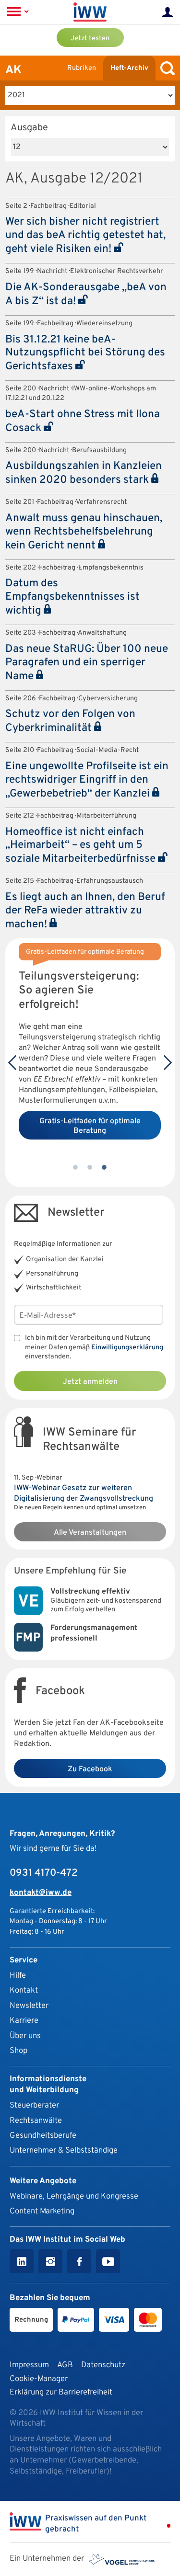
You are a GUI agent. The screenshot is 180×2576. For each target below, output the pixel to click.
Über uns (25, 2036)
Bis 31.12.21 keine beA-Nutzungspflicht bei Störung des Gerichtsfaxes (85, 353)
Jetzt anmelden (90, 1382)
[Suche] (165, 68)
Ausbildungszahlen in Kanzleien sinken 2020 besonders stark (84, 473)
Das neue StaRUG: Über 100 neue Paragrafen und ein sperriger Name (87, 663)
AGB (65, 2365)
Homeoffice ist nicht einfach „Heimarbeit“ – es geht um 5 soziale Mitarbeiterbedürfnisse (82, 846)
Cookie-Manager (39, 2379)
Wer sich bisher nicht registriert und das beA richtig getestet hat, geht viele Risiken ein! (85, 236)
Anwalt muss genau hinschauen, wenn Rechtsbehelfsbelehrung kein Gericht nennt (84, 532)
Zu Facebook (90, 1769)
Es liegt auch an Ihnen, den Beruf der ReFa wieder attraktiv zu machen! (85, 911)
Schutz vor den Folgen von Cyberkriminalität (70, 721)
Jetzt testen (90, 39)
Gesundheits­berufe (43, 2136)
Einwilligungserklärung (127, 1348)
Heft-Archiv (129, 68)
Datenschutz (103, 2365)
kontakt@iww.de (41, 1893)
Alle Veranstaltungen (90, 1533)
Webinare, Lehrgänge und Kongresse (74, 2196)
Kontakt (24, 1990)
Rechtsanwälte (36, 2121)
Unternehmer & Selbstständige (64, 2150)
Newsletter (29, 2006)
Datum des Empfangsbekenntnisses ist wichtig (72, 597)
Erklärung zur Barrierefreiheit (61, 2392)
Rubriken (82, 68)
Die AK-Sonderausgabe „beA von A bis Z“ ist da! (86, 295)
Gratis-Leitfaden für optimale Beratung (90, 1126)
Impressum (29, 2365)
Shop (18, 2051)
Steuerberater (34, 2105)
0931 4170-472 (44, 1873)
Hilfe (18, 1976)
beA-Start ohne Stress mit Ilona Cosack (83, 422)
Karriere (24, 2021)
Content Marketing (42, 2211)
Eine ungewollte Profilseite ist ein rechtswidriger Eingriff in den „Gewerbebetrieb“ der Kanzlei (87, 780)
